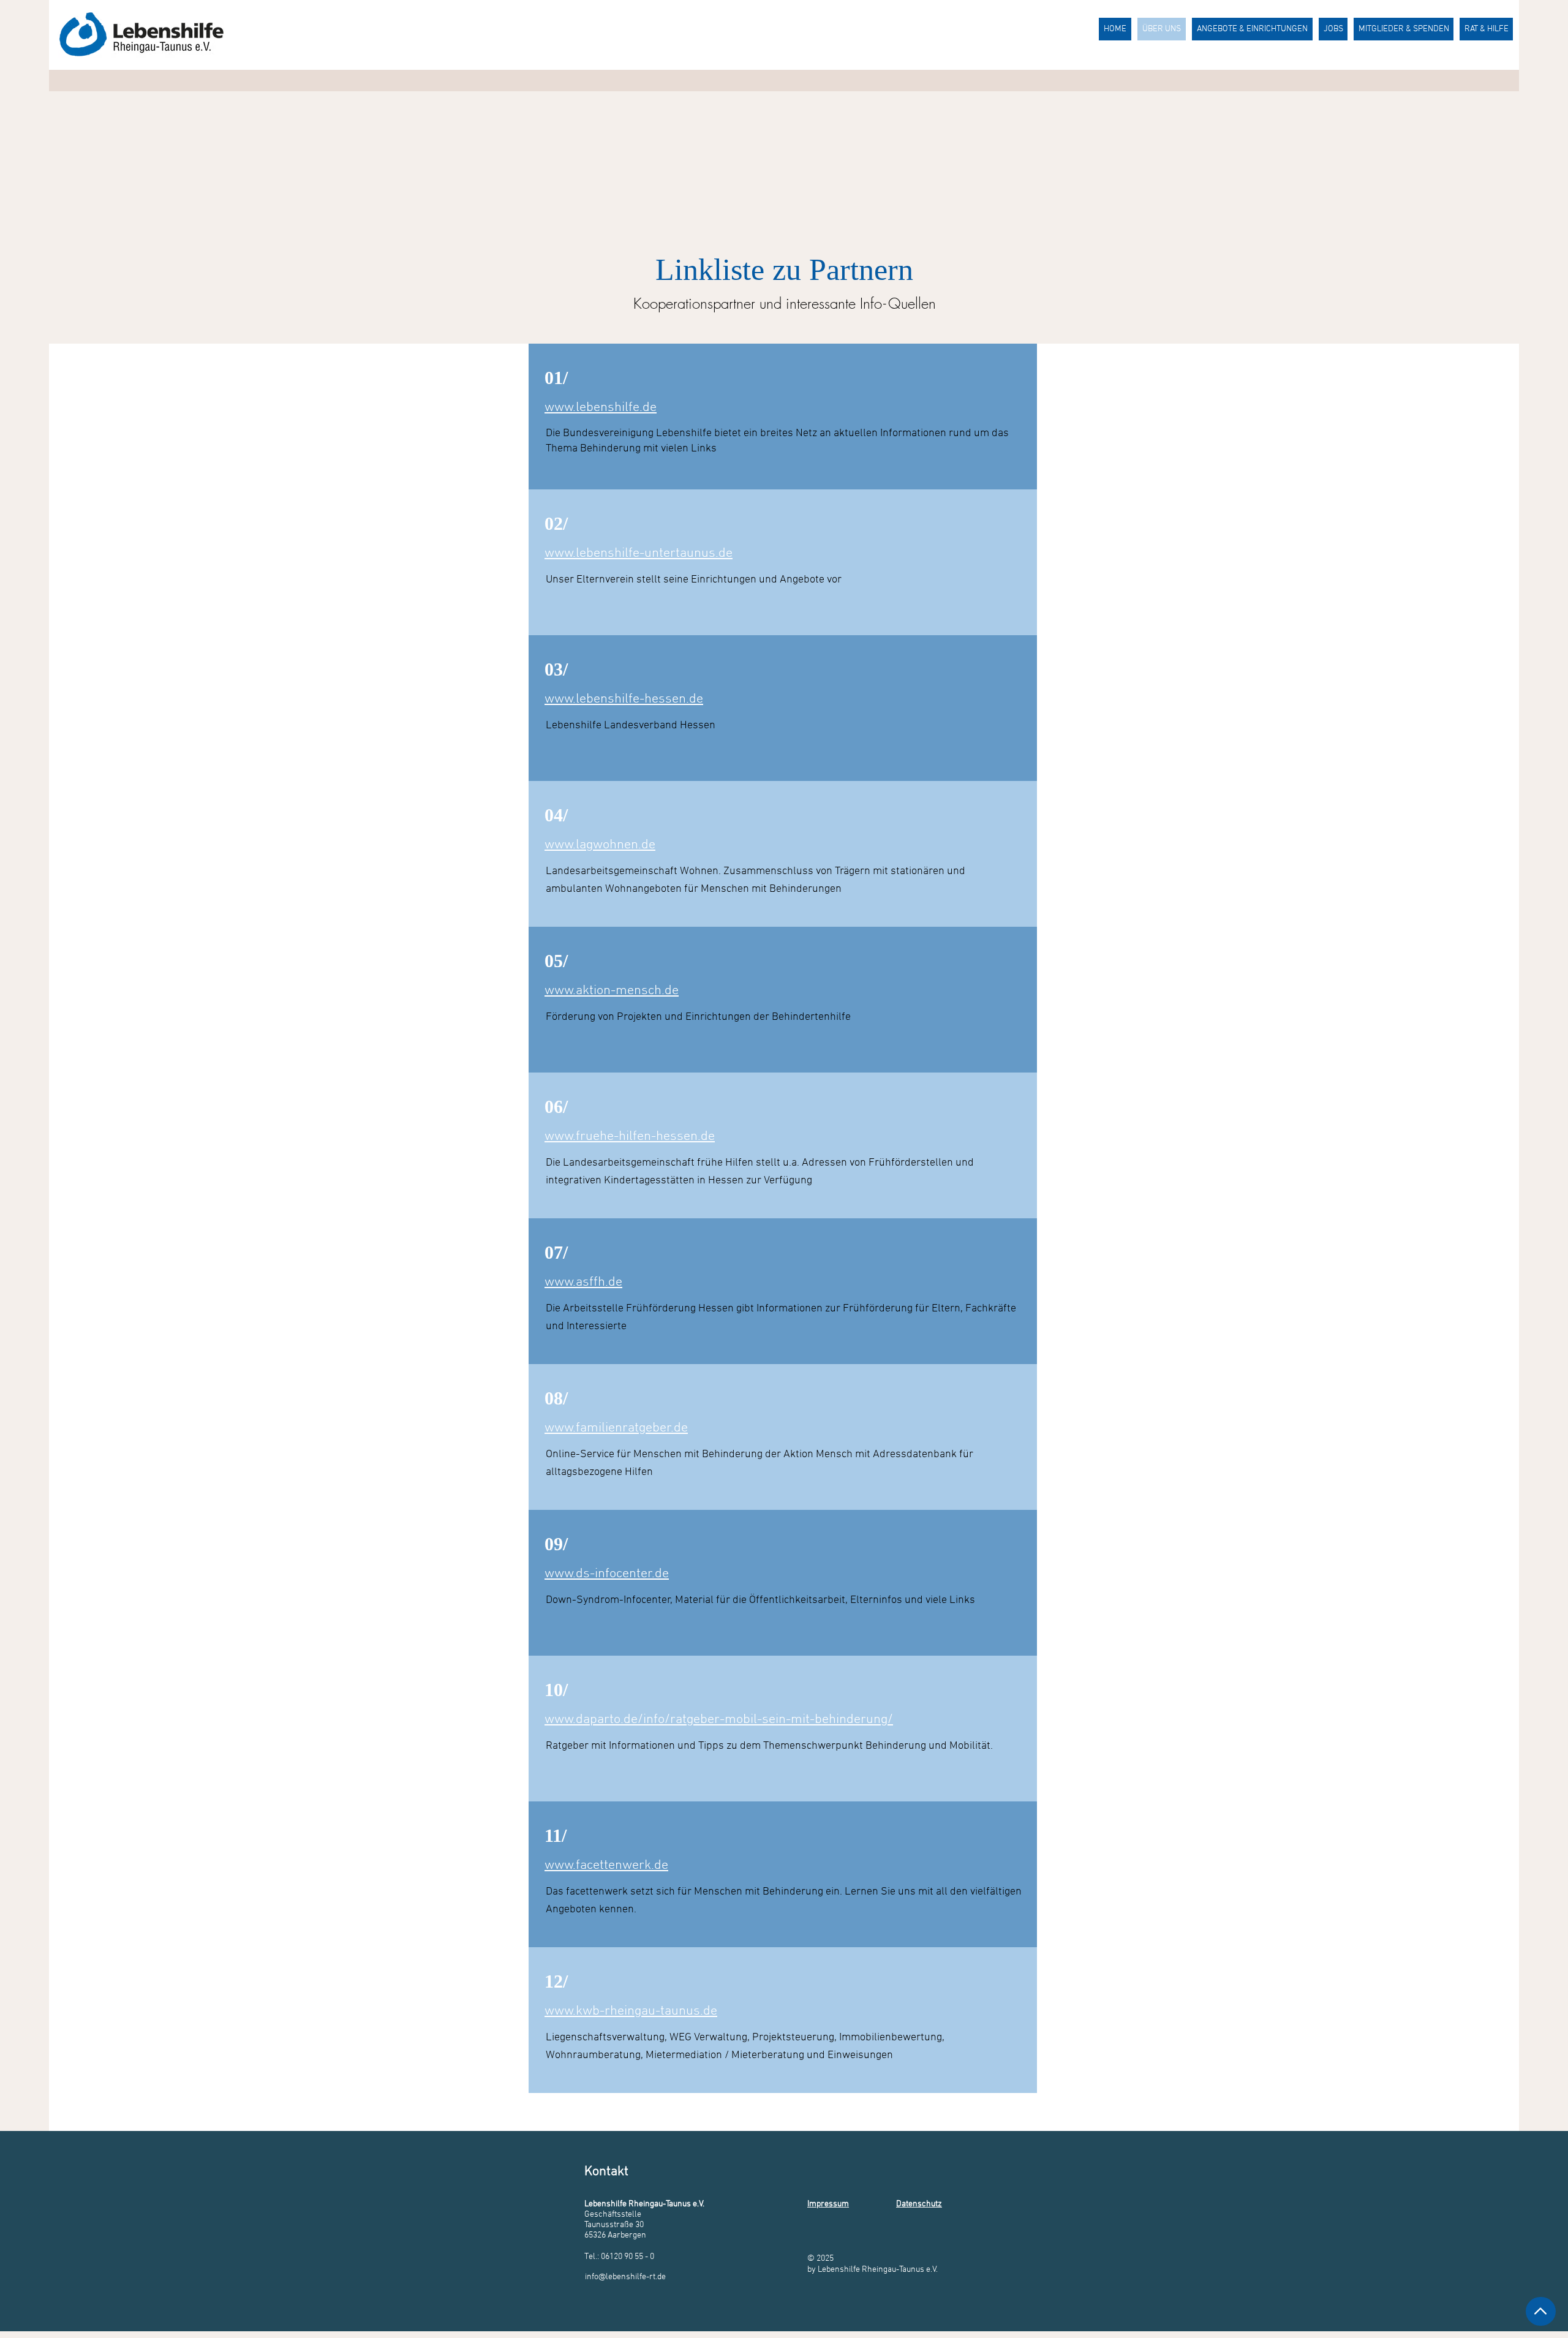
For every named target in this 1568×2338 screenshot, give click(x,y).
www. (560, 699)
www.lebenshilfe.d (597, 408)
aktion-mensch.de (627, 991)
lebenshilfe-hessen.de (639, 699)
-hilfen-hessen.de (664, 1137)
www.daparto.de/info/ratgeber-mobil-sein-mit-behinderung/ (719, 1720)
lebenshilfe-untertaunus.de (654, 553)
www (559, 553)
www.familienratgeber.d (613, 1428)
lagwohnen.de (616, 845)
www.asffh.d (580, 1282)
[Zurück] (1541, 2311)
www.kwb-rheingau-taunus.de (631, 2011)
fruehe (595, 1137)
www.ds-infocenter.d (603, 1574)
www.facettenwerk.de (606, 1865)
